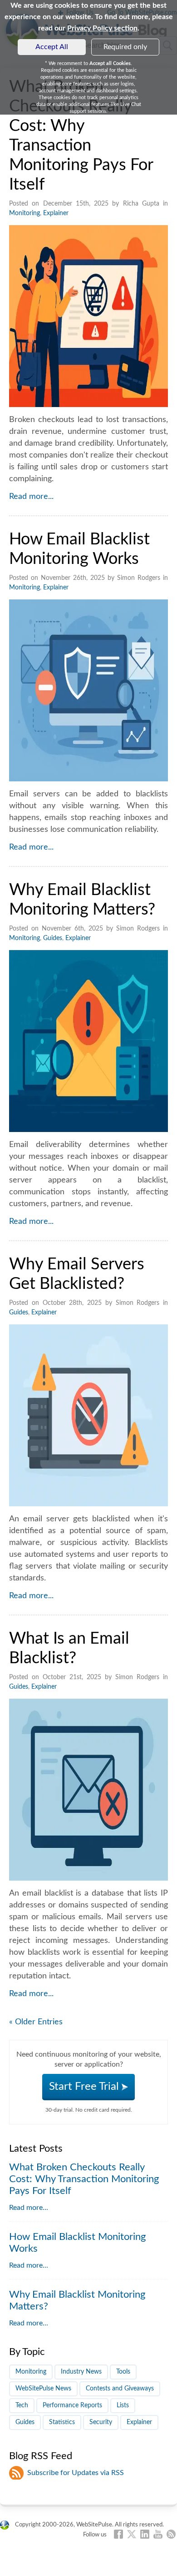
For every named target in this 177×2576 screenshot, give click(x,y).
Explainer (56, 213)
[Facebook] (118, 2534)
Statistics (62, 2422)
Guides (53, 938)
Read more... (31, 497)
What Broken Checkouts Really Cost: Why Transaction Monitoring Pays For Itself (84, 2179)
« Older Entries (36, 2022)
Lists (123, 2405)
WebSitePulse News (43, 2389)
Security (101, 2422)
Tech (22, 2405)
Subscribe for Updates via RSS (76, 2473)
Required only (125, 47)
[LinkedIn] (145, 2534)
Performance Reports (72, 2405)
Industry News (81, 2372)
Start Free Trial (85, 2087)
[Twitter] (132, 2534)
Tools (123, 2372)
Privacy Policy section (102, 28)
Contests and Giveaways (120, 2389)
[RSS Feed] (171, 2534)
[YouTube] (158, 2534)
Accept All (52, 47)
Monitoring (25, 213)
